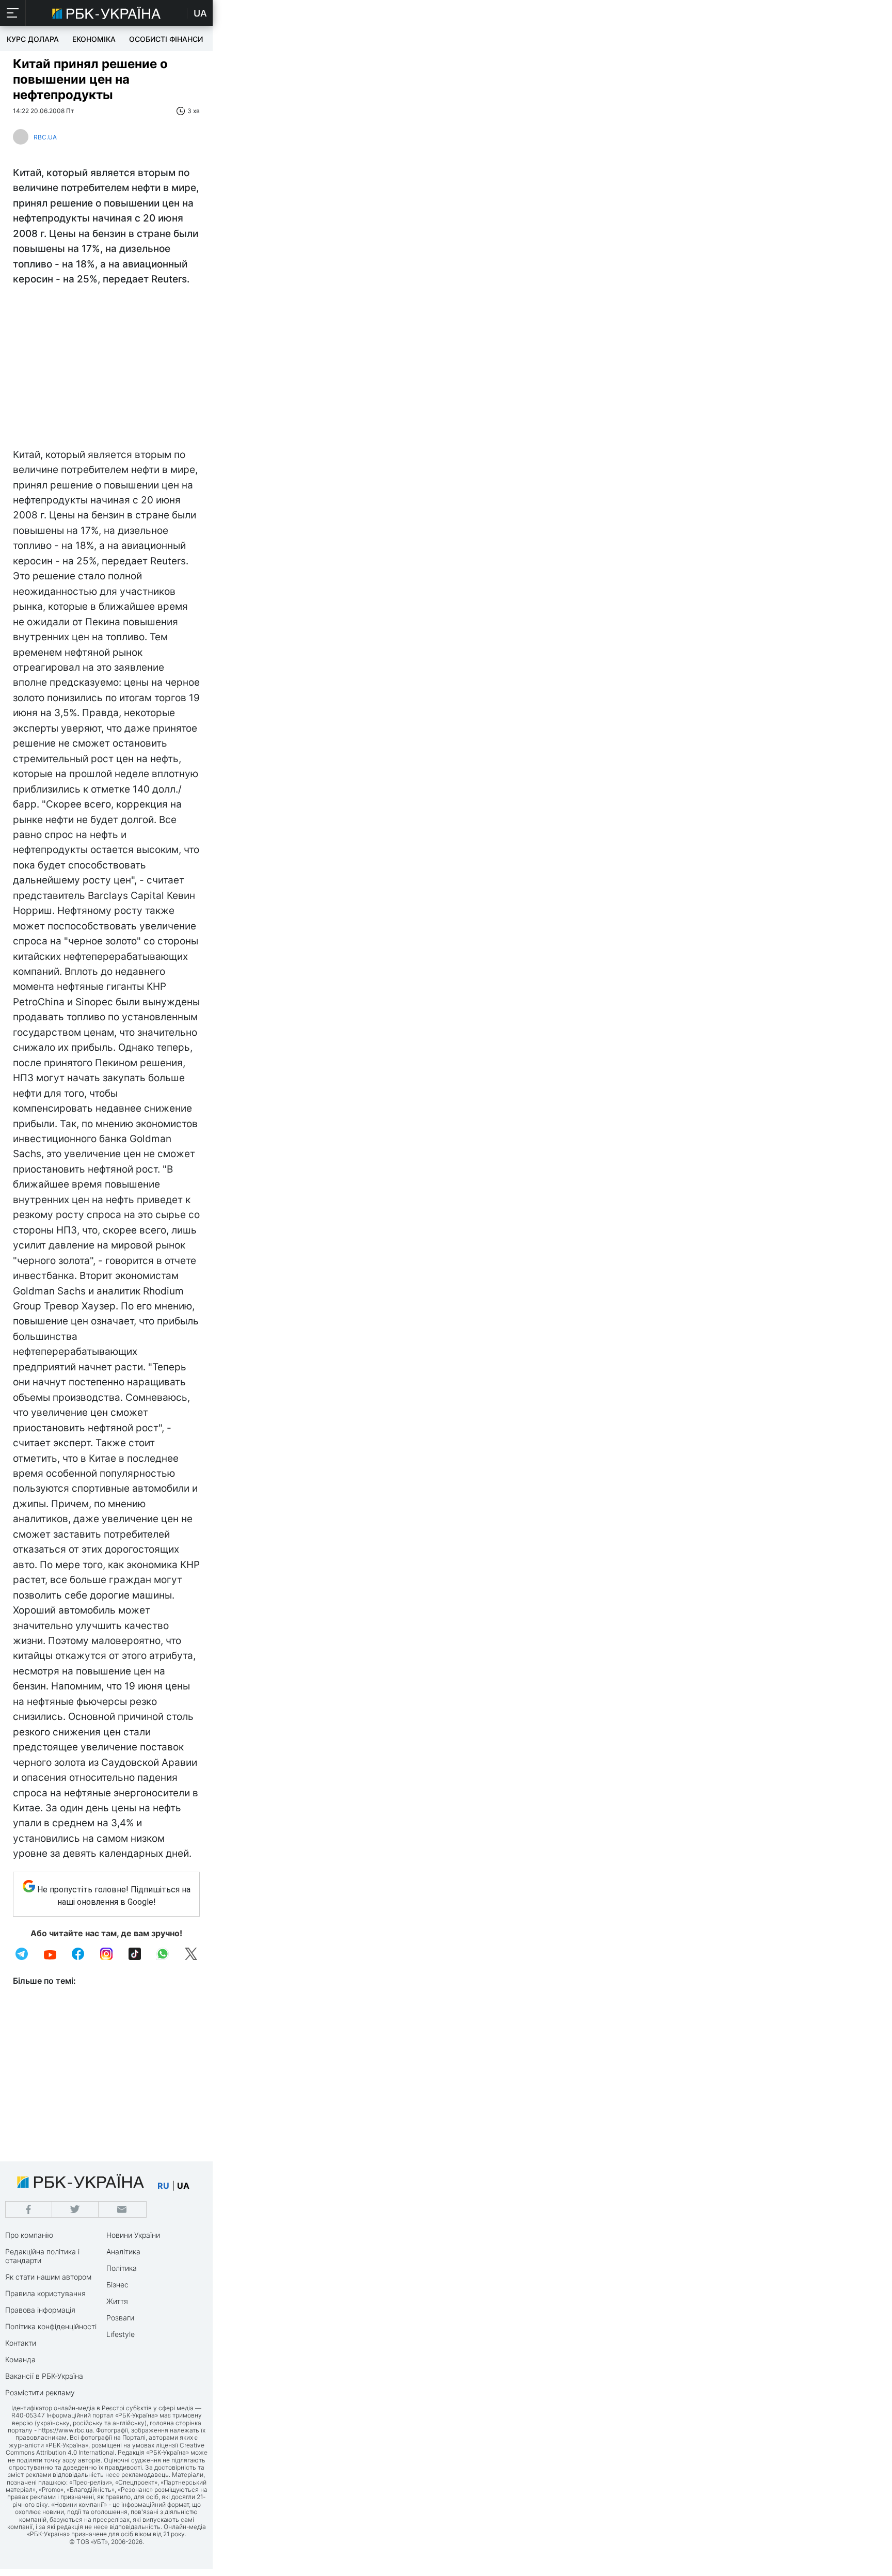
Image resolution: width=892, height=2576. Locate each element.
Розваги (120, 2318)
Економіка (94, 39)
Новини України (133, 2235)
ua (183, 2186)
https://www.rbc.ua (66, 2430)
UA (200, 13)
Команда (20, 2359)
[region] (106, 370)
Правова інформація (40, 2310)
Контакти (21, 2343)
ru (163, 2186)
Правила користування (45, 2293)
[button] (13, 13)
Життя (117, 2301)
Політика (122, 2268)
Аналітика (123, 2251)
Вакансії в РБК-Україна (44, 2376)
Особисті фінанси (166, 39)
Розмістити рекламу (40, 2392)
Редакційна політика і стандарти (42, 2256)
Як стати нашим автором (48, 2277)
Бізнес (117, 2285)
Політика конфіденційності (51, 2326)
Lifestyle (121, 2334)
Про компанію (29, 2235)
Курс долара (33, 39)
